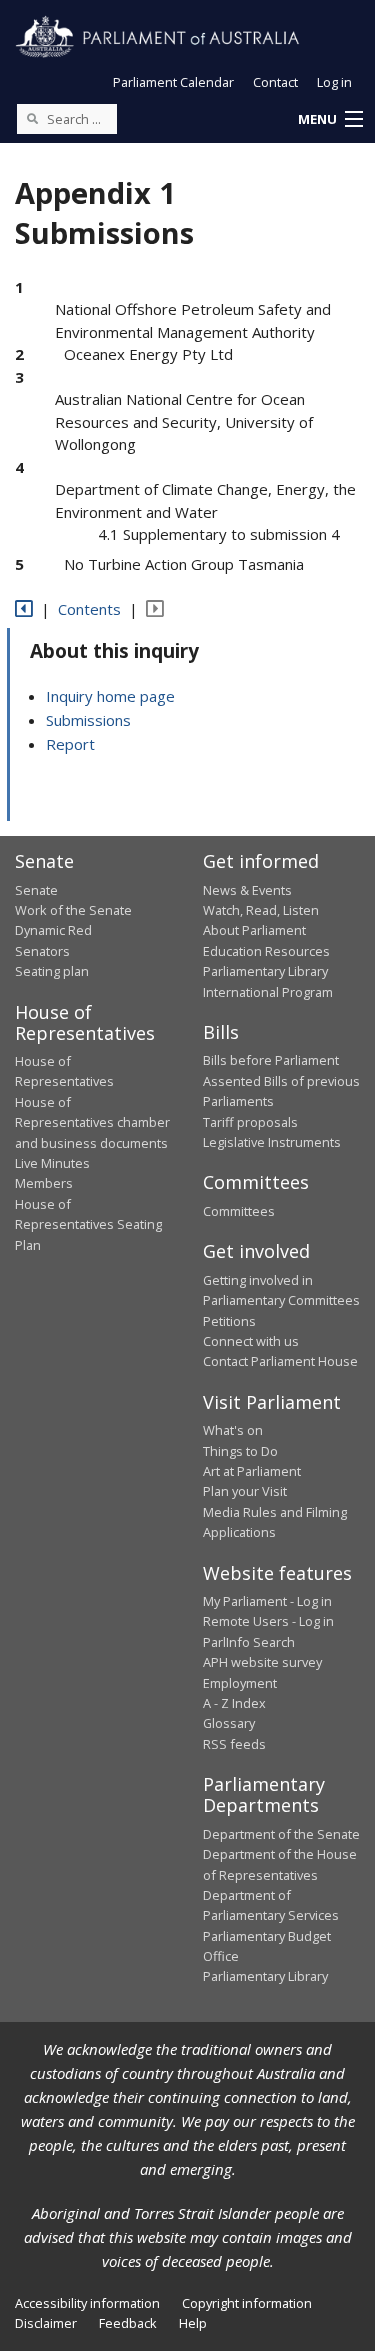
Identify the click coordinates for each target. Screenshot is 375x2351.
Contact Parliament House (280, 1361)
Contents (89, 609)
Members (44, 1183)
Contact (275, 82)
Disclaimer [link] (46, 2323)
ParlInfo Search (249, 1642)
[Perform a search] (32, 118)
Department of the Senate (281, 1834)
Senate (36, 890)
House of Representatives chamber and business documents (92, 1122)
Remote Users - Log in (268, 1621)
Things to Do (240, 1451)
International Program (268, 992)
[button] (330, 120)
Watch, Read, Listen (261, 910)
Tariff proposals (250, 1122)
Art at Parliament (252, 1471)
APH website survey (262, 1662)
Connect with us (251, 1341)
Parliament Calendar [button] (173, 82)
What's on (233, 1430)
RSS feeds (234, 1744)
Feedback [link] (128, 2323)
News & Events (247, 890)
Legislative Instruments (272, 1142)
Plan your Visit (245, 1491)
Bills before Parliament (271, 1060)
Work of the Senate (73, 910)
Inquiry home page (110, 696)
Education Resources (266, 951)
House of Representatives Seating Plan (88, 1224)
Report (70, 744)
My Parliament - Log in (267, 1601)
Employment (240, 1683)
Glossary (229, 1723)
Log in (334, 82)
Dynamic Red (53, 930)
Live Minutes (52, 1163)
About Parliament (254, 930)
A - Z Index (234, 1703)
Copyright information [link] (247, 2303)
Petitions (229, 1321)
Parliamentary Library (265, 971)
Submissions (88, 720)
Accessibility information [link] (87, 2303)
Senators (42, 951)
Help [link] (193, 2323)
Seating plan (52, 971)
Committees (239, 1211)
